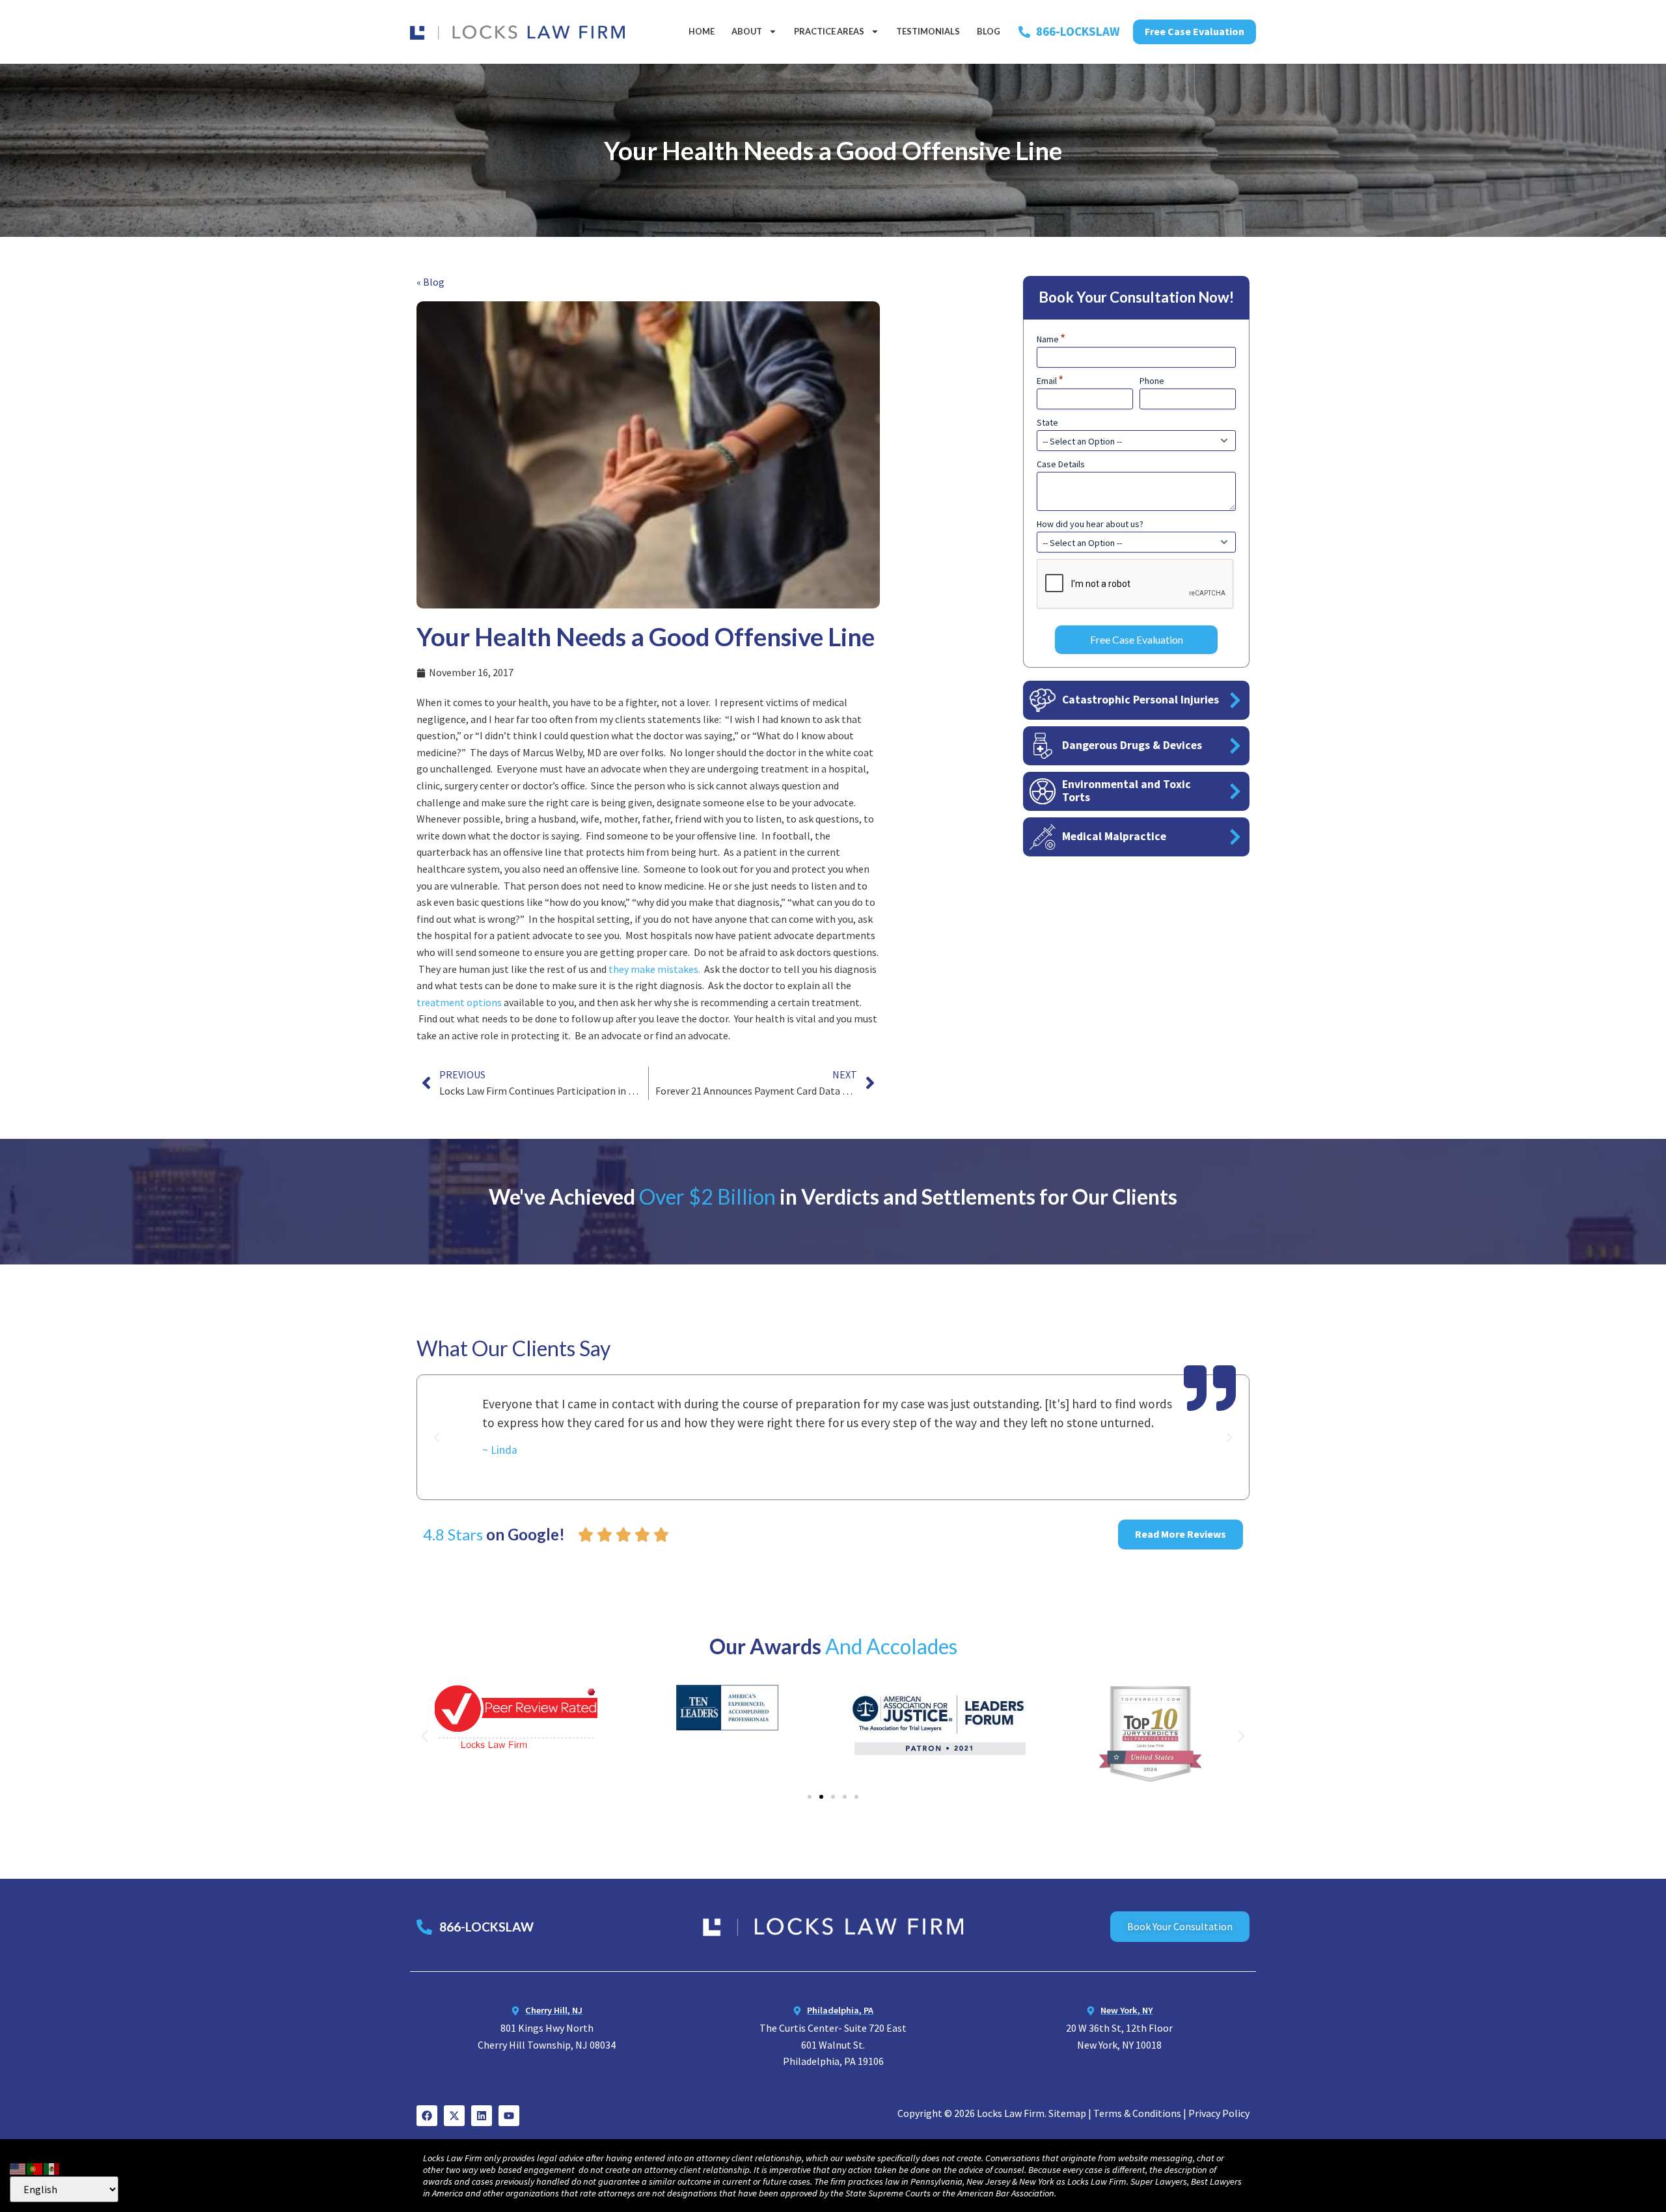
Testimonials (928, 31)
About (747, 31)
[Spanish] (52, 2167)
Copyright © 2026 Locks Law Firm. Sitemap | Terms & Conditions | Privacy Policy (1073, 2113)
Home (702, 31)
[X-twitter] (454, 2116)
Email (1050, 381)
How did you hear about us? (1090, 524)
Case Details (1061, 464)
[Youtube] (509, 2116)
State (1047, 422)
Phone (1152, 381)
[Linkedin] (482, 2116)
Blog (989, 31)
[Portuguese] (35, 2167)
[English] (18, 2167)
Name (1051, 339)
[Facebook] (427, 2116)
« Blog (430, 282)
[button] (437, 1438)
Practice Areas (829, 31)
